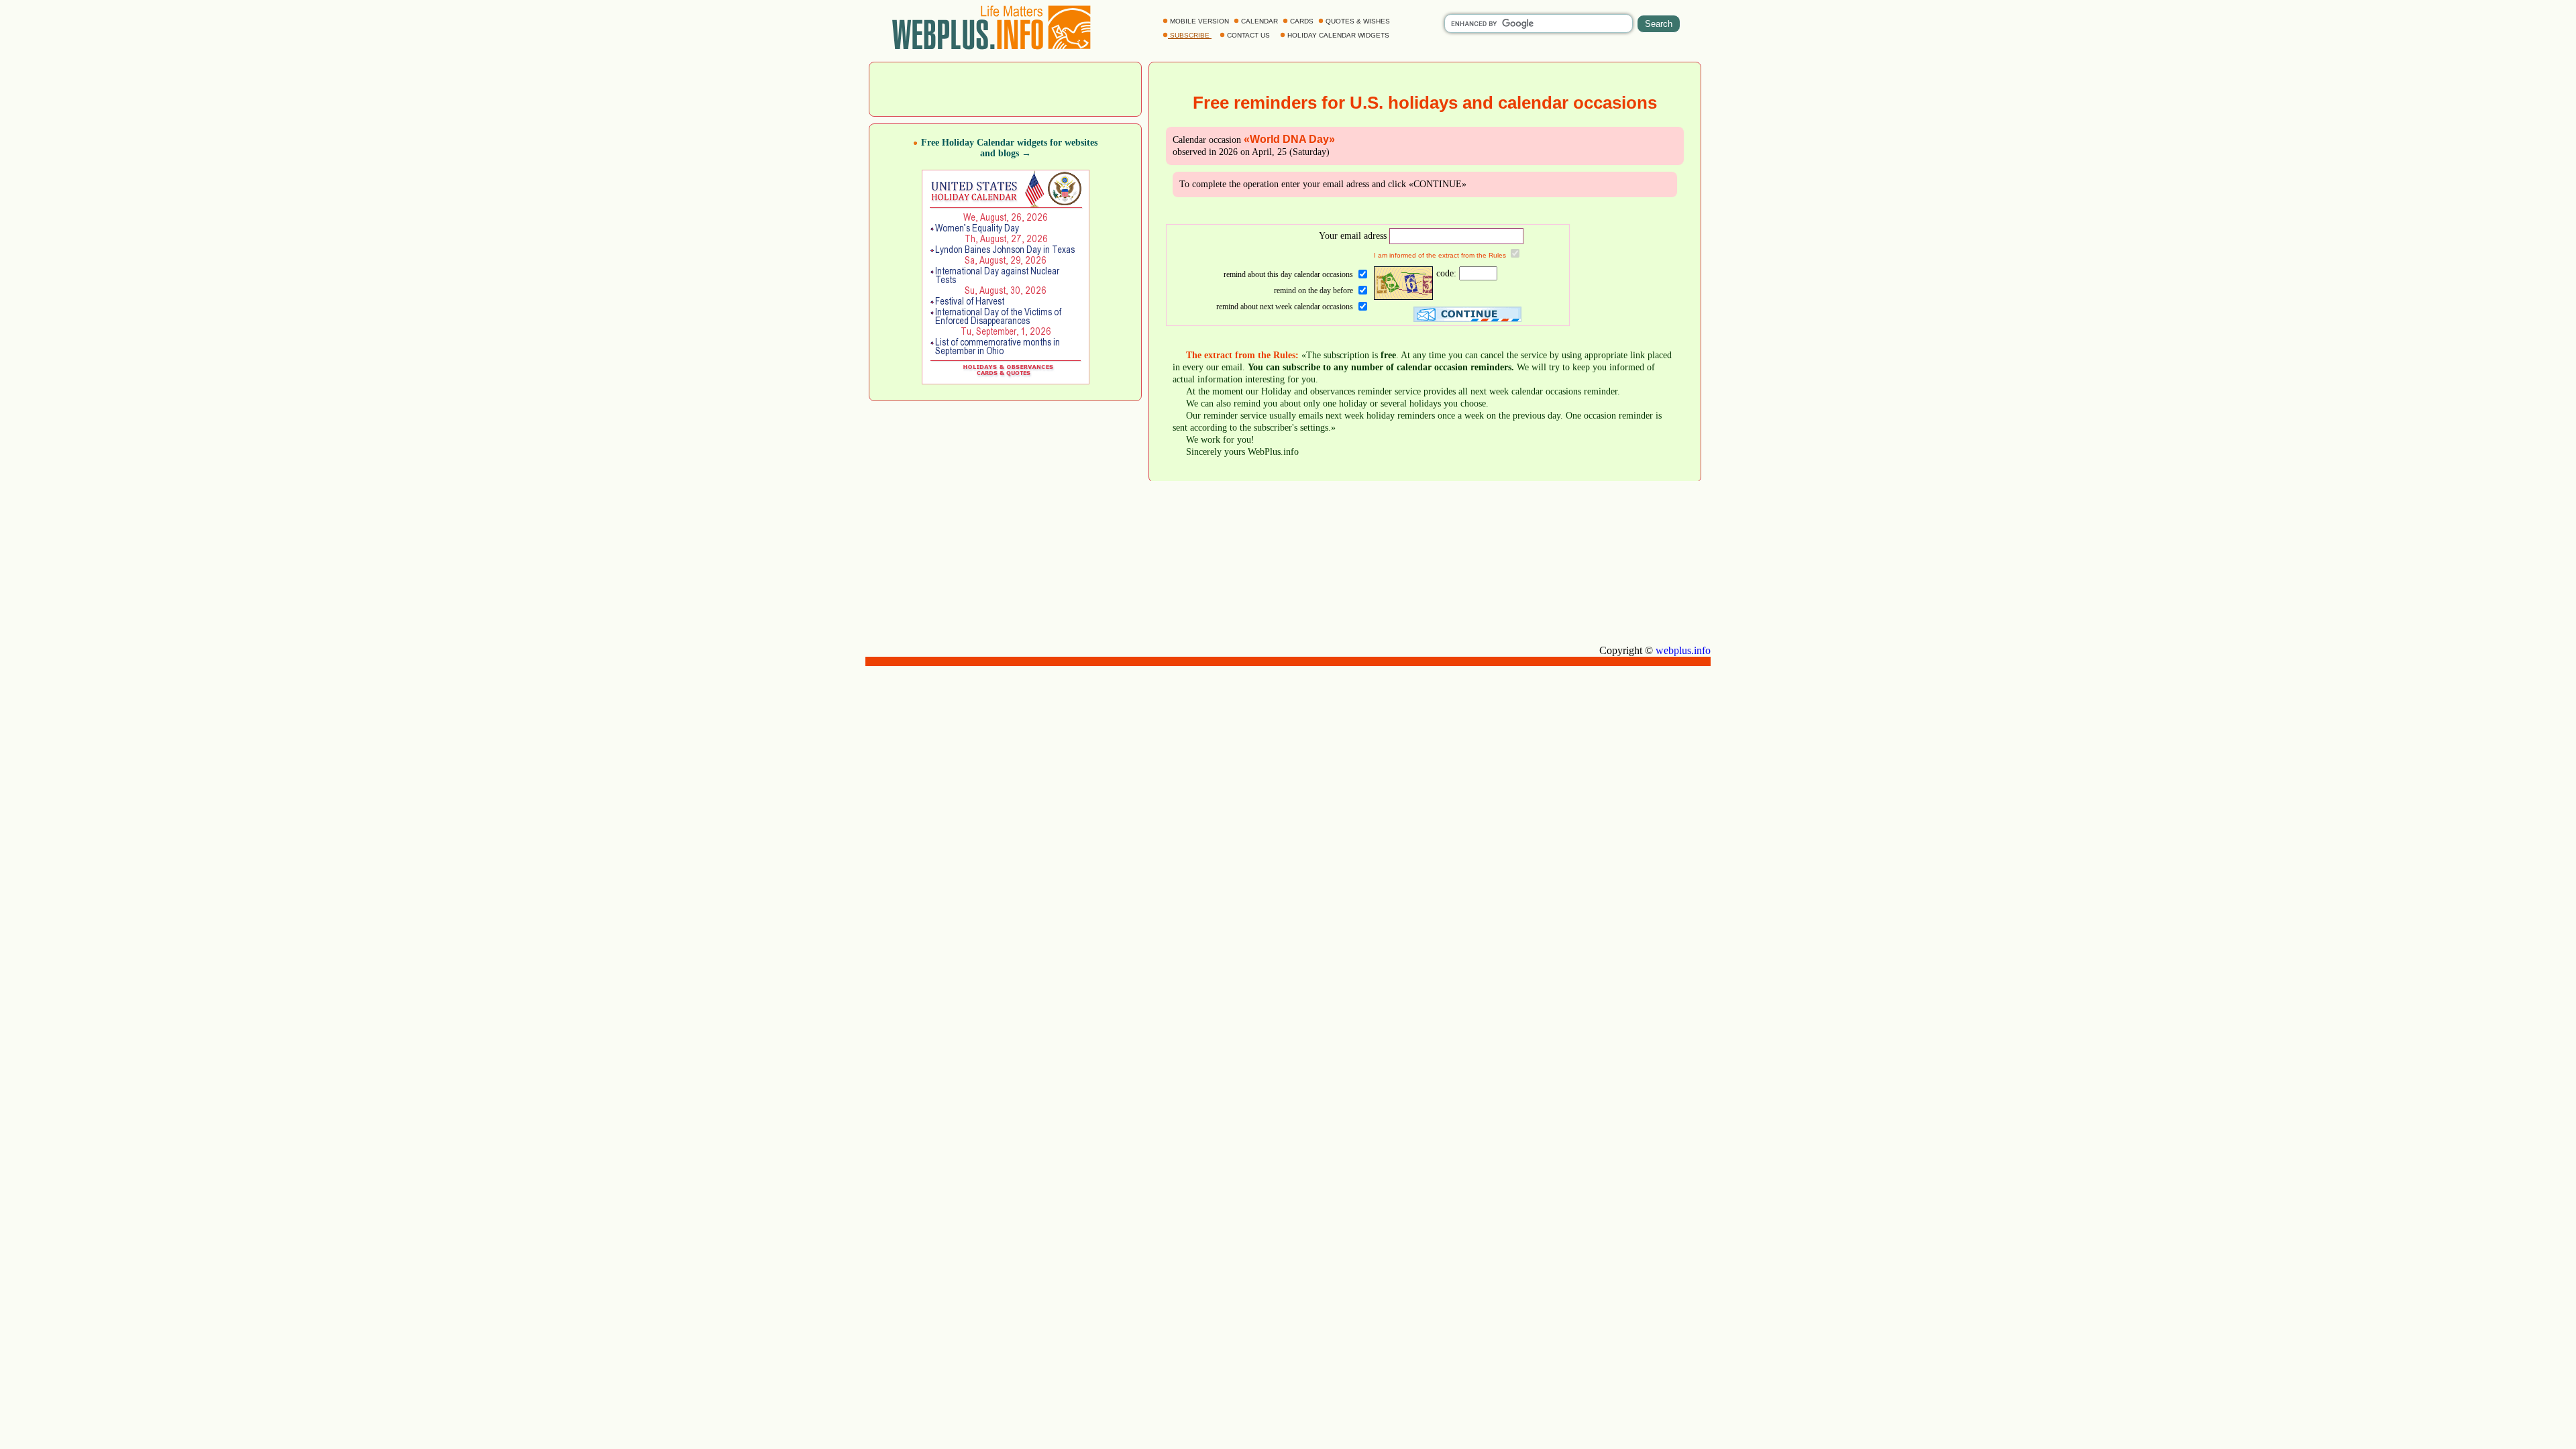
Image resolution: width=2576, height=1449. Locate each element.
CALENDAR (1259, 21)
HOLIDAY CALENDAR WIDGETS (1338, 35)
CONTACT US (1248, 35)
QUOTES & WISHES (1358, 21)
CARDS (1302, 21)
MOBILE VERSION (1199, 21)
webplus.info (1683, 650)
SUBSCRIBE (1190, 35)
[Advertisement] (1006, 88)
